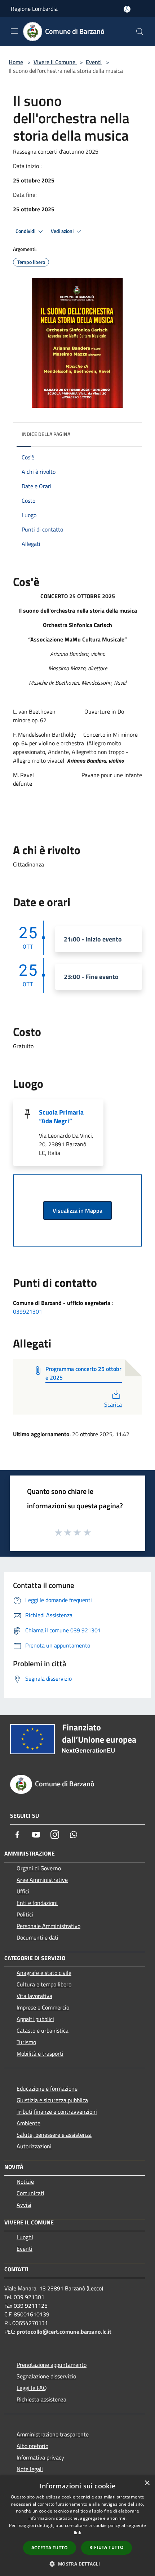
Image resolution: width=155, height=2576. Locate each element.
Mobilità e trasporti (40, 2054)
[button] (77, 2564)
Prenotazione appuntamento (52, 2365)
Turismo (26, 2042)
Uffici (23, 1891)
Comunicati (30, 2193)
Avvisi (24, 2205)
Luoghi (25, 2237)
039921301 (28, 1311)
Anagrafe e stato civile (44, 1973)
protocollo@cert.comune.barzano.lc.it (64, 2332)
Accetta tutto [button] (50, 2548)
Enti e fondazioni (37, 1903)
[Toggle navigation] (14, 31)
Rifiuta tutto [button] (107, 2547)
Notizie (25, 2182)
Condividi (26, 231)
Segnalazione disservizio (46, 2376)
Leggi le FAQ (32, 2388)
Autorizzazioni (34, 2146)
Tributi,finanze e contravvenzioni (57, 2112)
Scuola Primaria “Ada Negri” (61, 1117)
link (77, 2533)
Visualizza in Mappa (77, 1210)
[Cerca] (140, 32)
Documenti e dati (37, 1937)
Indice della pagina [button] (46, 434)
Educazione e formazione (47, 2088)
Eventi (94, 62)
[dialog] (77, 2526)
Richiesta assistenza (41, 2399)
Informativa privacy (40, 2457)
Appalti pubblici (35, 2019)
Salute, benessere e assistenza (54, 2135)
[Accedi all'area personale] (127, 9)
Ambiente (28, 2123)
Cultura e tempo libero (44, 1984)
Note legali (30, 2469)
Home (16, 62)
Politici (25, 1914)
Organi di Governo (39, 1868)
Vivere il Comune (55, 62)
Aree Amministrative (42, 1880)
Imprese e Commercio (43, 2007)
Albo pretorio (32, 2446)
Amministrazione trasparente (53, 2434)
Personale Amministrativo (48, 1926)
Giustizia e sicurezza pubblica (52, 2100)
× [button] (147, 2483)
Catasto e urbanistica (43, 2030)
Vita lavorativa (34, 1996)
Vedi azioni (63, 231)
